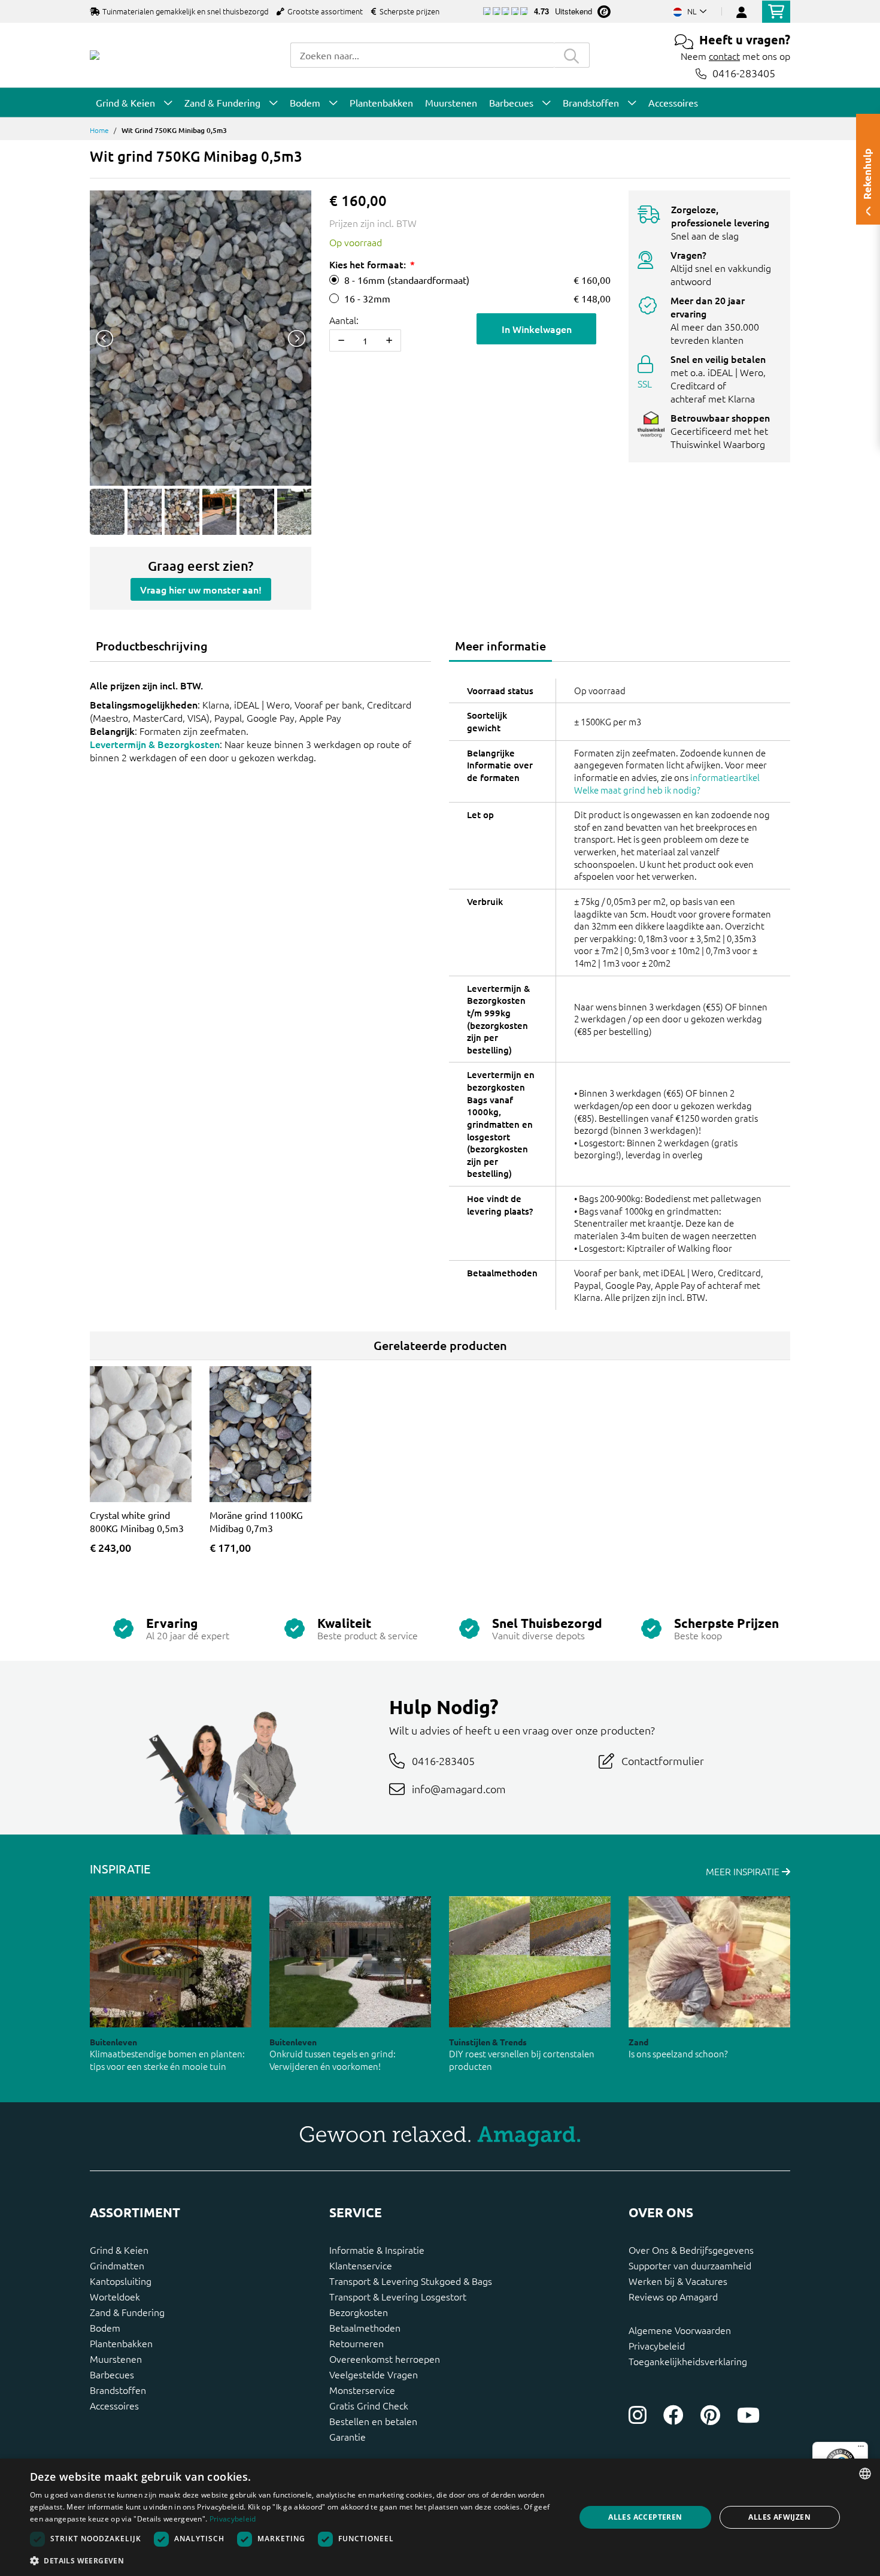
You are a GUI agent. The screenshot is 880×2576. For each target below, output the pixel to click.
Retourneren (356, 2343)
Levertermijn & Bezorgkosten (155, 744)
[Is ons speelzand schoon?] (709, 1962)
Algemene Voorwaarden (680, 2330)
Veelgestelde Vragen (374, 2374)
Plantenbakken (121, 2343)
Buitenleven (113, 2042)
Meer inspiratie (744, 1871)
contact (724, 56)
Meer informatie (500, 646)
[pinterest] (710, 2415)
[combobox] (422, 55)
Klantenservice (361, 2265)
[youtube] (748, 2415)
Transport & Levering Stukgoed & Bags (411, 2281)
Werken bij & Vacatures (678, 2281)
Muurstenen (116, 2359)
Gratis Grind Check (369, 2405)
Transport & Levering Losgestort (398, 2296)
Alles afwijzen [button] (779, 2517)
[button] (295, 2560)
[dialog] (440, 2517)
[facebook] (673, 2415)
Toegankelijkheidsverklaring (688, 2361)
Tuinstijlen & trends (488, 2042)
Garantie (348, 2436)
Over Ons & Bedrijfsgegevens (691, 2250)
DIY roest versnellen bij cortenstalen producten (522, 2060)
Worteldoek (115, 2296)
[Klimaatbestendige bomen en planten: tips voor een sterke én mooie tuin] (171, 1962)
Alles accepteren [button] (645, 2517)
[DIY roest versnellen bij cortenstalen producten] (530, 1962)
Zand (638, 2042)
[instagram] (638, 2415)
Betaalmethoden (365, 2327)
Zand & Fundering (127, 2312)
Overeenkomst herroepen (385, 2359)
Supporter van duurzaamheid (690, 2265)
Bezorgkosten (359, 2312)
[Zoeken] (572, 55)
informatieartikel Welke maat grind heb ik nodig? (667, 783)
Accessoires (114, 2405)
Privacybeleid (657, 2345)
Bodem (105, 2327)
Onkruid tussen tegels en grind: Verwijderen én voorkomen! (333, 2060)
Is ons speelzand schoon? (678, 2053)
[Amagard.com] (95, 55)
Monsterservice (362, 2390)
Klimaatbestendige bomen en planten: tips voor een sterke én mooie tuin (167, 2060)
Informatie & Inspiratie (377, 2250)
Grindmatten (117, 2265)
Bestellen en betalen (373, 2421)
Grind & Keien (119, 2250)
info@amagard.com (459, 1789)
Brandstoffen (118, 2390)
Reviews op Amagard (673, 2296)
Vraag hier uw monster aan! (201, 589)
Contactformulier (663, 1761)
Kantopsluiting (121, 2281)
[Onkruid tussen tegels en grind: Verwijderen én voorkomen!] (350, 1962)
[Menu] (861, 2449)
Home (99, 130)
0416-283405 (744, 73)
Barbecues (112, 2374)
